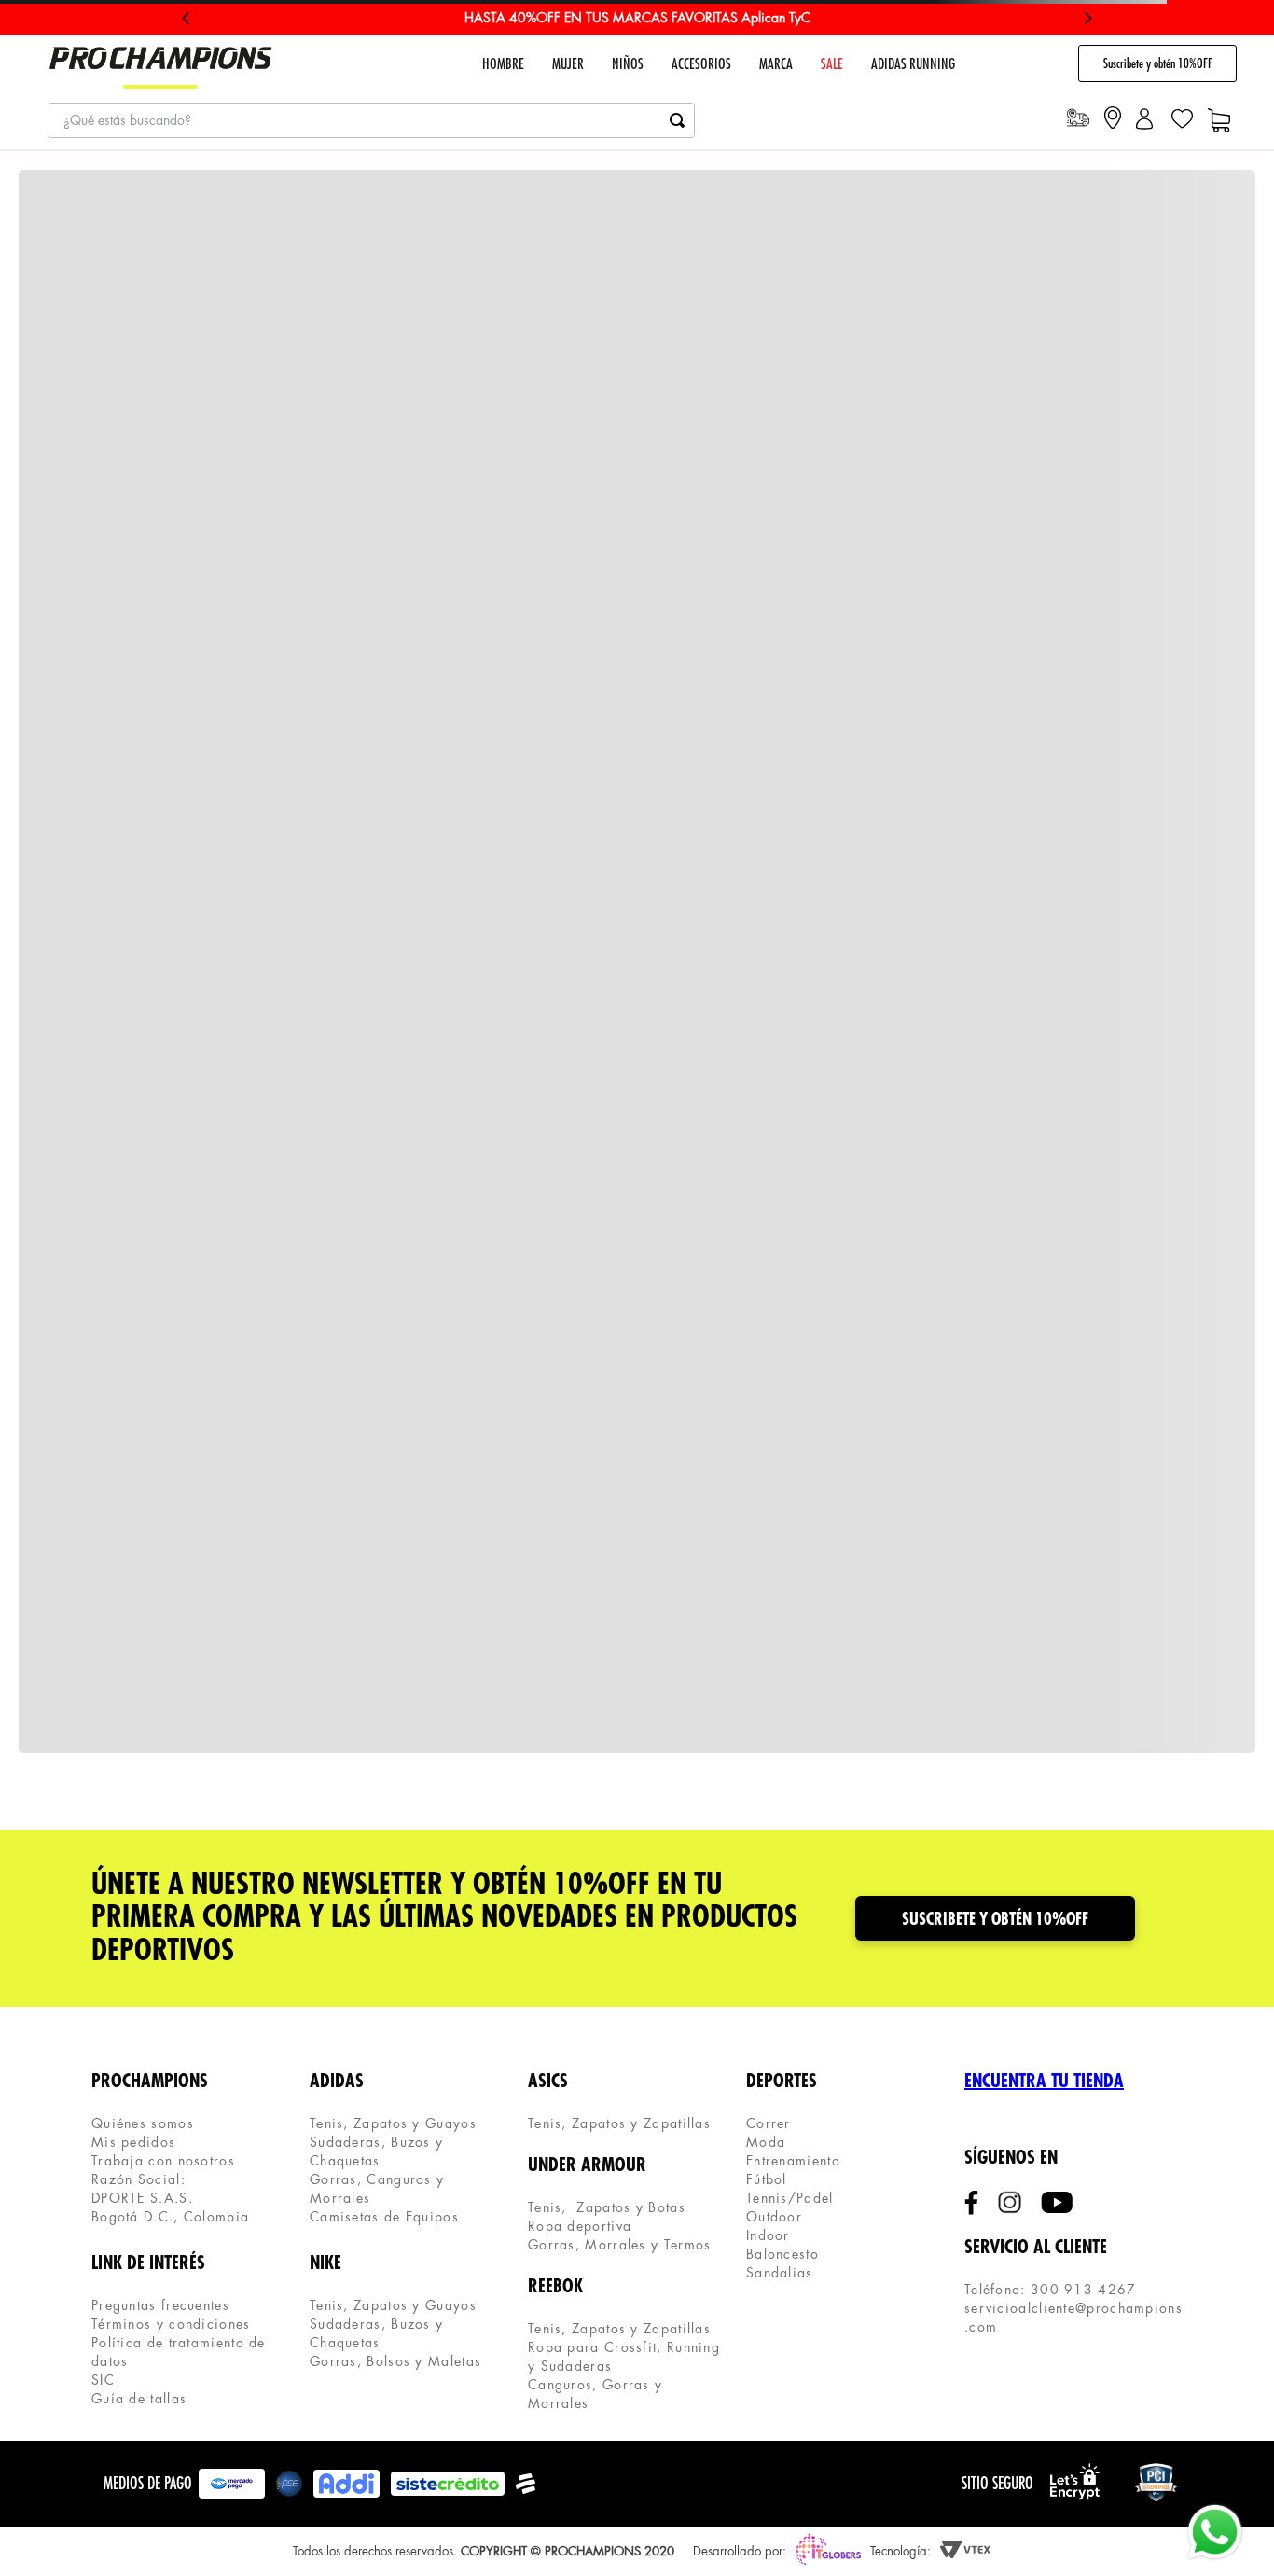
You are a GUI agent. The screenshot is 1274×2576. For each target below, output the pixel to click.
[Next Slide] (1088, 18)
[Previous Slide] (186, 18)
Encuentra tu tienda (1044, 2081)
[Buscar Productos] (677, 120)
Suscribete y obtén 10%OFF (1158, 63)
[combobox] (371, 120)
